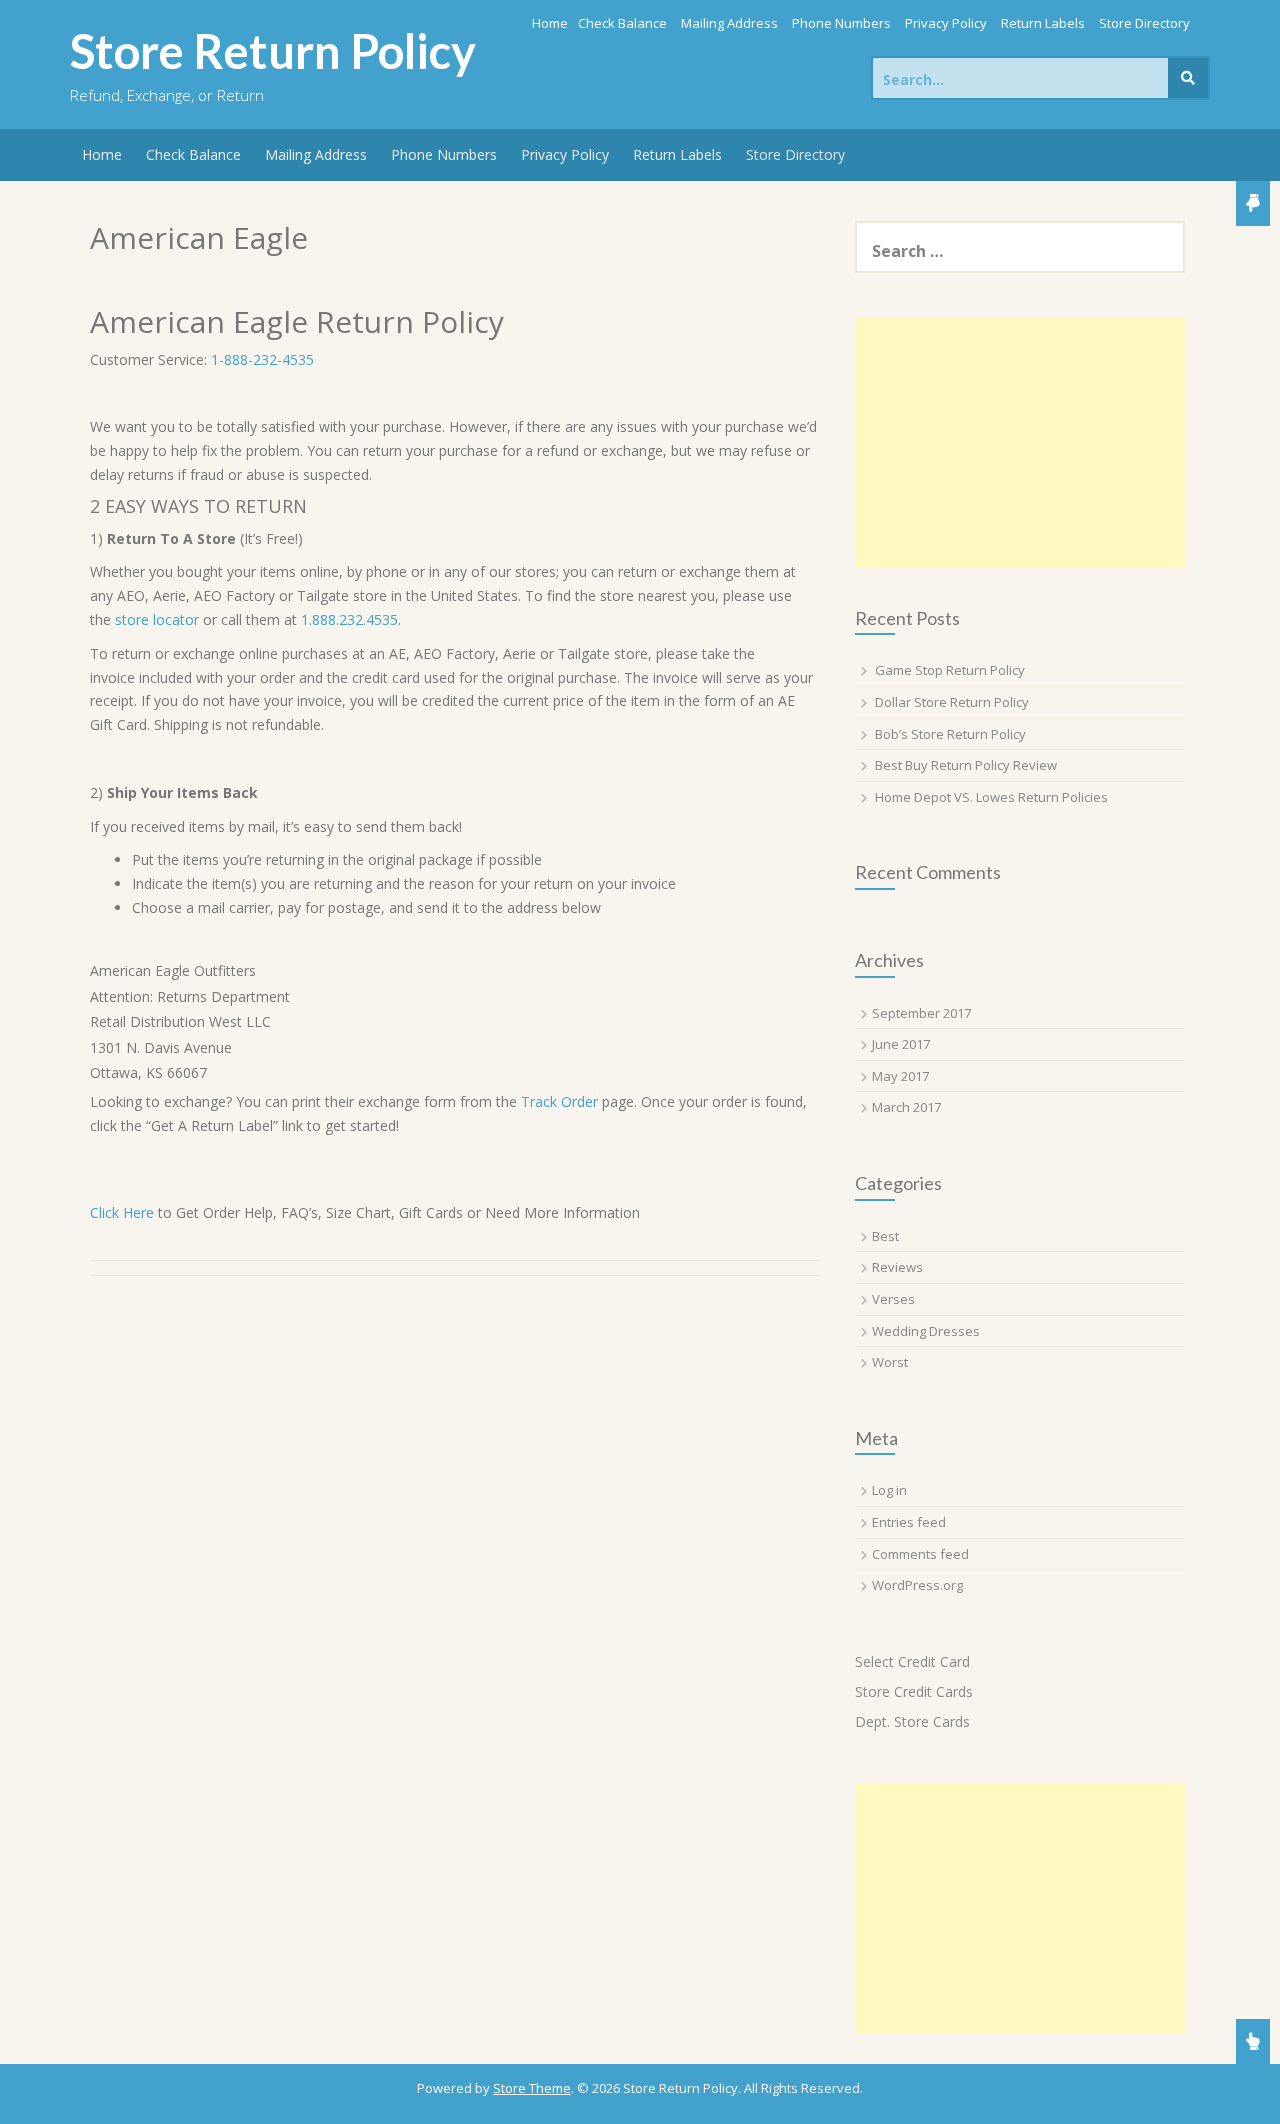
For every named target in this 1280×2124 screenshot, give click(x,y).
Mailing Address (729, 23)
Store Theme (532, 2088)
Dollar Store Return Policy (952, 702)
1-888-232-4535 (262, 359)
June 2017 (901, 1044)
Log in (889, 1490)
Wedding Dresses (926, 1331)
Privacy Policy (946, 23)
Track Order (559, 1101)
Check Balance (622, 23)
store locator (157, 619)
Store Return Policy (273, 51)
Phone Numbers (841, 23)
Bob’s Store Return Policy (950, 734)
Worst (890, 1362)
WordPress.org (917, 1585)
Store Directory (1144, 23)
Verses (893, 1299)
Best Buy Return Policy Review (966, 765)
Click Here (124, 1212)
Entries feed (909, 1522)
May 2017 (900, 1076)
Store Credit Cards (914, 1691)
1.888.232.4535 (349, 619)
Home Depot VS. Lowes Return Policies (991, 797)
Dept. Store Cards (912, 1721)
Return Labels (1043, 23)
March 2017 (906, 1107)
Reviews (897, 1267)
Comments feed (920, 1554)
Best (885, 1236)
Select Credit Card (912, 1661)
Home (550, 23)
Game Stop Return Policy (950, 670)
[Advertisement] (1020, 443)
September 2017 (921, 1013)
